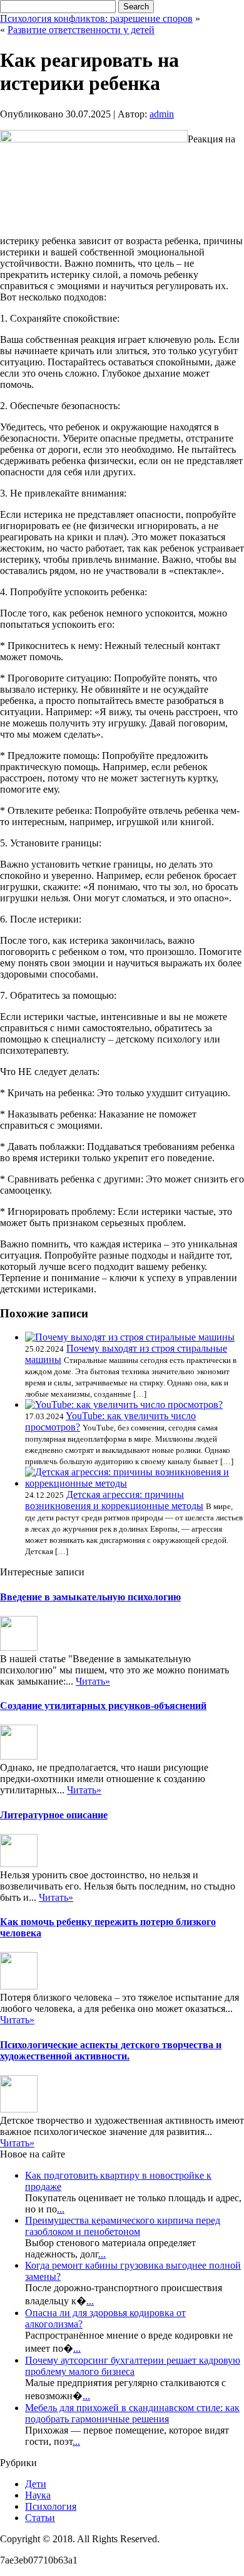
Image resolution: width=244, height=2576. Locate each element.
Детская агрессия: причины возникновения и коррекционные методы (114, 1500)
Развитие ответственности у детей (81, 30)
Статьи (40, 2518)
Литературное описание (54, 1815)
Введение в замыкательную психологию (90, 1597)
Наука (38, 2495)
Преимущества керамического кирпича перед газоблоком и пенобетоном (123, 2226)
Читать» (93, 1681)
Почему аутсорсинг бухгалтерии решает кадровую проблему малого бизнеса (133, 2366)
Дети (36, 2484)
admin (162, 114)
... (61, 2209)
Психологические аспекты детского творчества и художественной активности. (111, 2050)
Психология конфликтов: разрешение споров (96, 18)
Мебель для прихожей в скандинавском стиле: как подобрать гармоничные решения (132, 2413)
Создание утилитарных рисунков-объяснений (103, 1706)
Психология (51, 2506)
